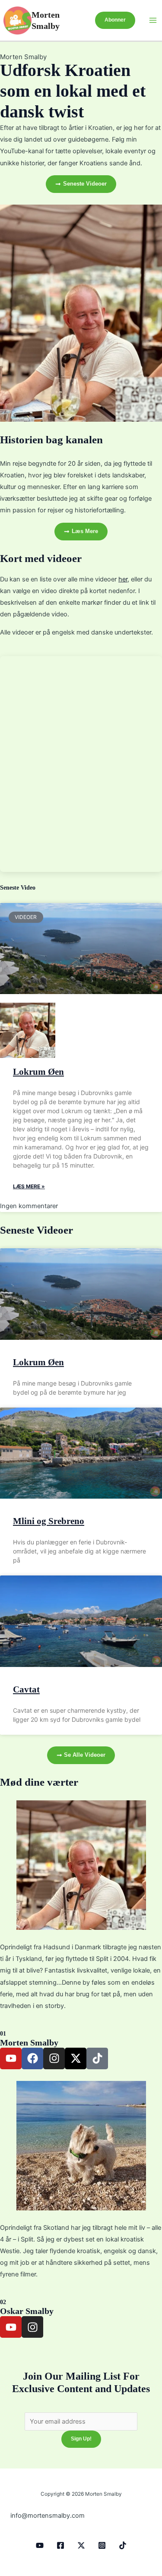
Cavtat (26, 1689)
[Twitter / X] (81, 2545)
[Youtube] (40, 2545)
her (123, 579)
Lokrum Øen (38, 1072)
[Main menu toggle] (153, 20)
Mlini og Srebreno (49, 1521)
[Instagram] (102, 2545)
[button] (115, 20)
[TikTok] (123, 2545)
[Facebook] (60, 2545)
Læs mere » (29, 1186)
